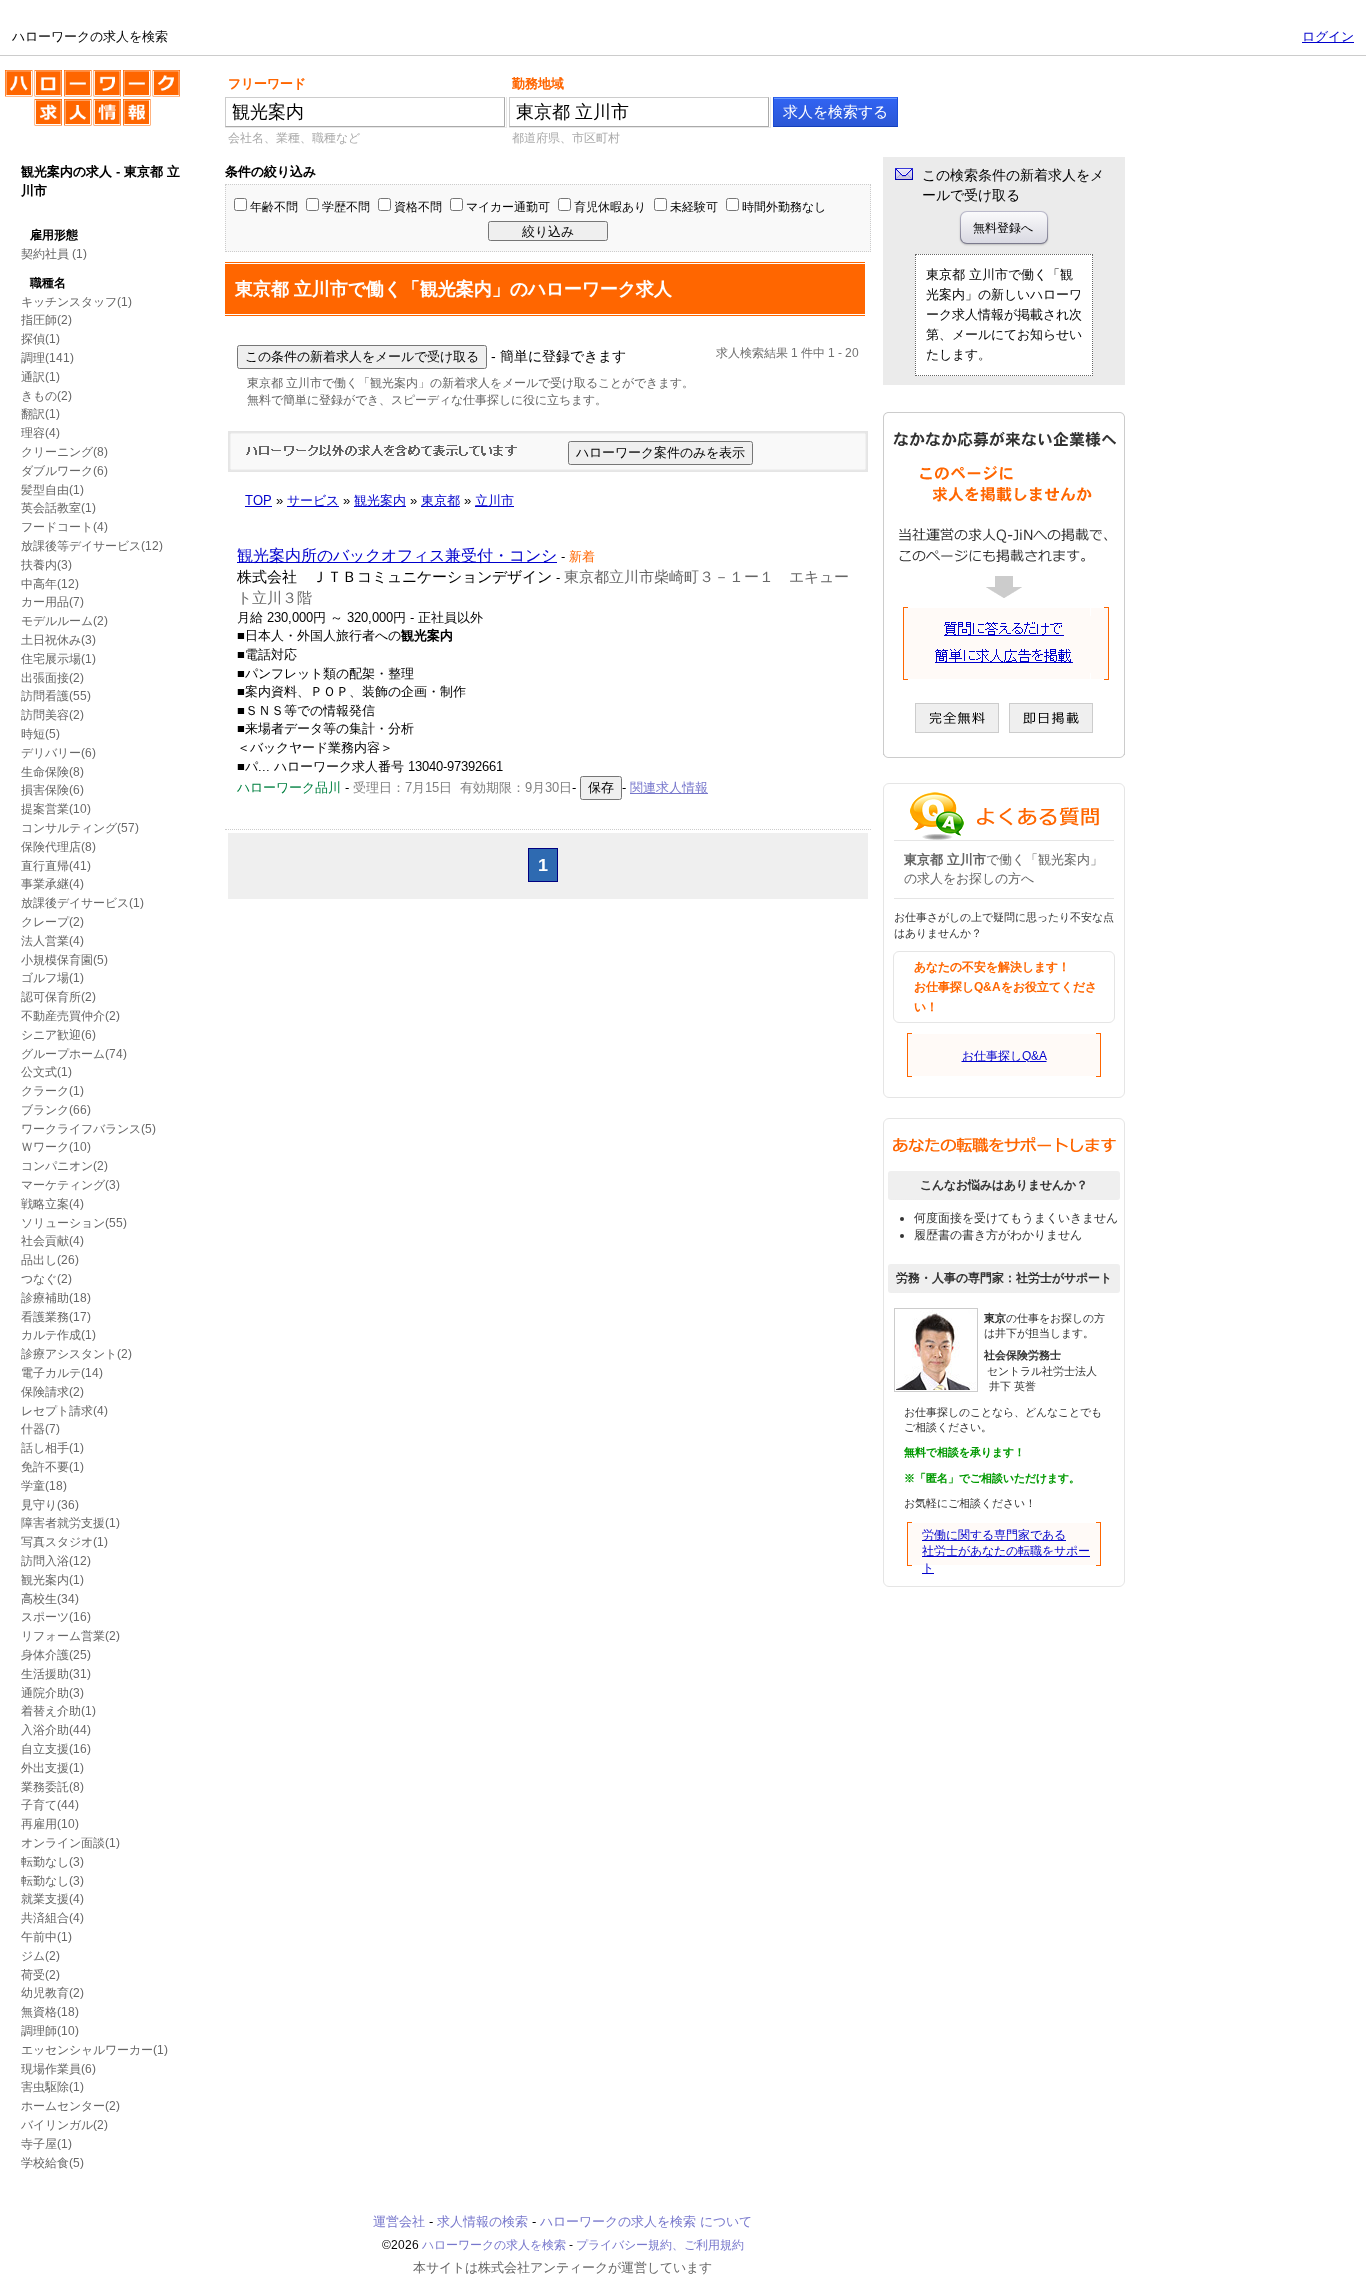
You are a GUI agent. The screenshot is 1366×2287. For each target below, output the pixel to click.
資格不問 (418, 207)
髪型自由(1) (52, 490)
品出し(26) (50, 1260)
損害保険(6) (52, 790)
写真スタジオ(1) (64, 1542)
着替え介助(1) (58, 1711)
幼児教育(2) (52, 1993)
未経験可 (694, 207)
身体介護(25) (56, 1655)
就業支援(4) (52, 1899)
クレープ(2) (52, 922)
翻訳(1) (40, 414)
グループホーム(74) (74, 1054)
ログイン (1328, 36)
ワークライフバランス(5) (88, 1129)
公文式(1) (46, 1072)
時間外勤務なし (784, 207)
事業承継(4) (52, 884)
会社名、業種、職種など (294, 138)
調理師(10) (50, 2031)
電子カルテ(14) (62, 1373)
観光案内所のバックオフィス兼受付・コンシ (397, 555)
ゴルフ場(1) (52, 978)
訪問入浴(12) (56, 1561)
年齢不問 (274, 207)
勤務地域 (538, 83)
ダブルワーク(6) (64, 471)
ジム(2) (40, 1956)
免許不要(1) (52, 1467)
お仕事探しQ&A (1004, 1056)
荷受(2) (40, 1975)
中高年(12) (50, 584)
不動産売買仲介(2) (70, 1016)
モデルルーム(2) (64, 621)
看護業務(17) (56, 1317)
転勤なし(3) (52, 1862)
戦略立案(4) (52, 1204)
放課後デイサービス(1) (82, 903)
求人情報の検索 (482, 2221)
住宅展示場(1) (58, 659)
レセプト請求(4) (64, 1411)
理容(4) (40, 433)
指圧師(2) (46, 320)
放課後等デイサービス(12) (92, 546)
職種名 (48, 283)
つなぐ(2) (46, 1279)
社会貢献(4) (52, 1241)
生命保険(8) (52, 772)
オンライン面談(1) (70, 1843)
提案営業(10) (56, 809)
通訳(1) (40, 377)
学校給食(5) (52, 2163)
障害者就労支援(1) (70, 1523)
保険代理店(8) (58, 847)
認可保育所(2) (58, 997)
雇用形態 (54, 235)
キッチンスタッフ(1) (76, 302)
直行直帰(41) (56, 866)
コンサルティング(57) (80, 828)
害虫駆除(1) (52, 2087)
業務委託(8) (52, 1787)
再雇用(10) (50, 1824)
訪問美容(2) (52, 715)
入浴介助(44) (56, 1730)
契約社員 (45, 254)
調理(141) (47, 358)
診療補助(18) (56, 1298)
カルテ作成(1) (58, 1335)
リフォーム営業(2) (70, 1636)
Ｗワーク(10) (56, 1147)
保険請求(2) (52, 1392)
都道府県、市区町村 (566, 138)
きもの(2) (46, 396)
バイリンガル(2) (64, 2125)
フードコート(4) (64, 527)
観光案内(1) (52, 1580)
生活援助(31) (56, 1674)
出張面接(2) (52, 678)
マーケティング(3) (70, 1185)
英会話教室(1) (58, 508)
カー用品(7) (52, 602)
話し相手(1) (52, 1448)
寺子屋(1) (46, 2144)
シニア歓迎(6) (58, 1035)
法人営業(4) (52, 941)
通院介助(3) (52, 1693)
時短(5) (40, 734)
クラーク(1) (52, 1091)
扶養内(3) (46, 565)
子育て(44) (50, 1805)
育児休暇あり (610, 207)
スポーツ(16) (56, 1617)
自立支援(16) (56, 1749)
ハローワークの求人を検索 (77, 78)
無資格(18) (50, 2012)
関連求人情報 (669, 787)
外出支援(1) (52, 1768)
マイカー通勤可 (508, 207)
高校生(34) (50, 1599)
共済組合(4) (52, 1918)
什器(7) (40, 1429)
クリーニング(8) (64, 452)
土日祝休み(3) (58, 640)
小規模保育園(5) (64, 960)
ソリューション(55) (74, 1223)
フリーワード (267, 83)
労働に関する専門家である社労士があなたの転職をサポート (1006, 1552)
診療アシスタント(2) (76, 1354)
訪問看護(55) (56, 696)
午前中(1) (46, 1937)
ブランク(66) (56, 1110)
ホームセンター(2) (70, 2106)
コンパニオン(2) (64, 1166)
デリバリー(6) (58, 753)
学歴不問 (346, 207)
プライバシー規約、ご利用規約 (660, 2245)
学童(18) (44, 1486)
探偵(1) (40, 339)
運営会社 (399, 2221)
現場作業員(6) (58, 2069)
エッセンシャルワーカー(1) (94, 2050)
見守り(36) (50, 1505)
